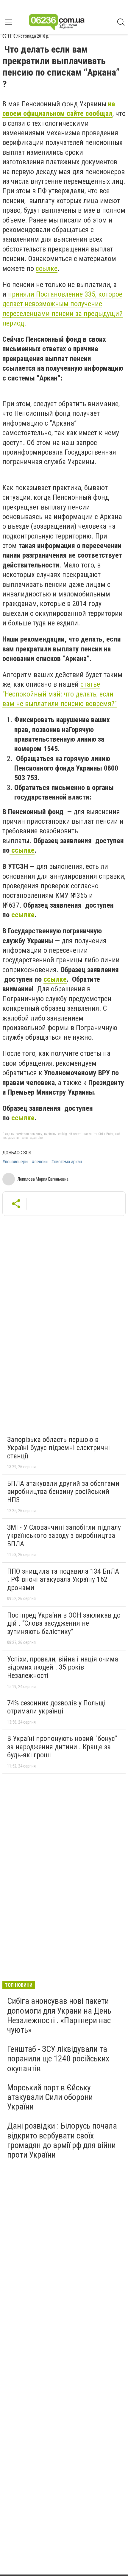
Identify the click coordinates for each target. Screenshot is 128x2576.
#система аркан (67, 1162)
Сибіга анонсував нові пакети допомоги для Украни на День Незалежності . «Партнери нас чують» (59, 2015)
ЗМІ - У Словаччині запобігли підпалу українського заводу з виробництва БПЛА (64, 1536)
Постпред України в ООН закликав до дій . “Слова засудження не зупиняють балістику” (64, 1623)
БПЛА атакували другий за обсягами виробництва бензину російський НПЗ (63, 1492)
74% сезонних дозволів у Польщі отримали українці (56, 1707)
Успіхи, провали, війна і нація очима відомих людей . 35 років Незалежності (63, 1667)
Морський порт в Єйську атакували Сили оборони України (50, 2097)
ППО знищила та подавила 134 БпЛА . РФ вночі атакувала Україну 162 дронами (63, 1579)
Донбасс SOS (17, 1153)
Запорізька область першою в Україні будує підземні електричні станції (58, 1448)
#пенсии (40, 1162)
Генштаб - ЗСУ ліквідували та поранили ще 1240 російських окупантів (58, 2059)
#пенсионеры (15, 1162)
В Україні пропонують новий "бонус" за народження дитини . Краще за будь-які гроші (62, 1747)
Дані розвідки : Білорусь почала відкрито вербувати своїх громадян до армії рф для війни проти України (62, 2140)
